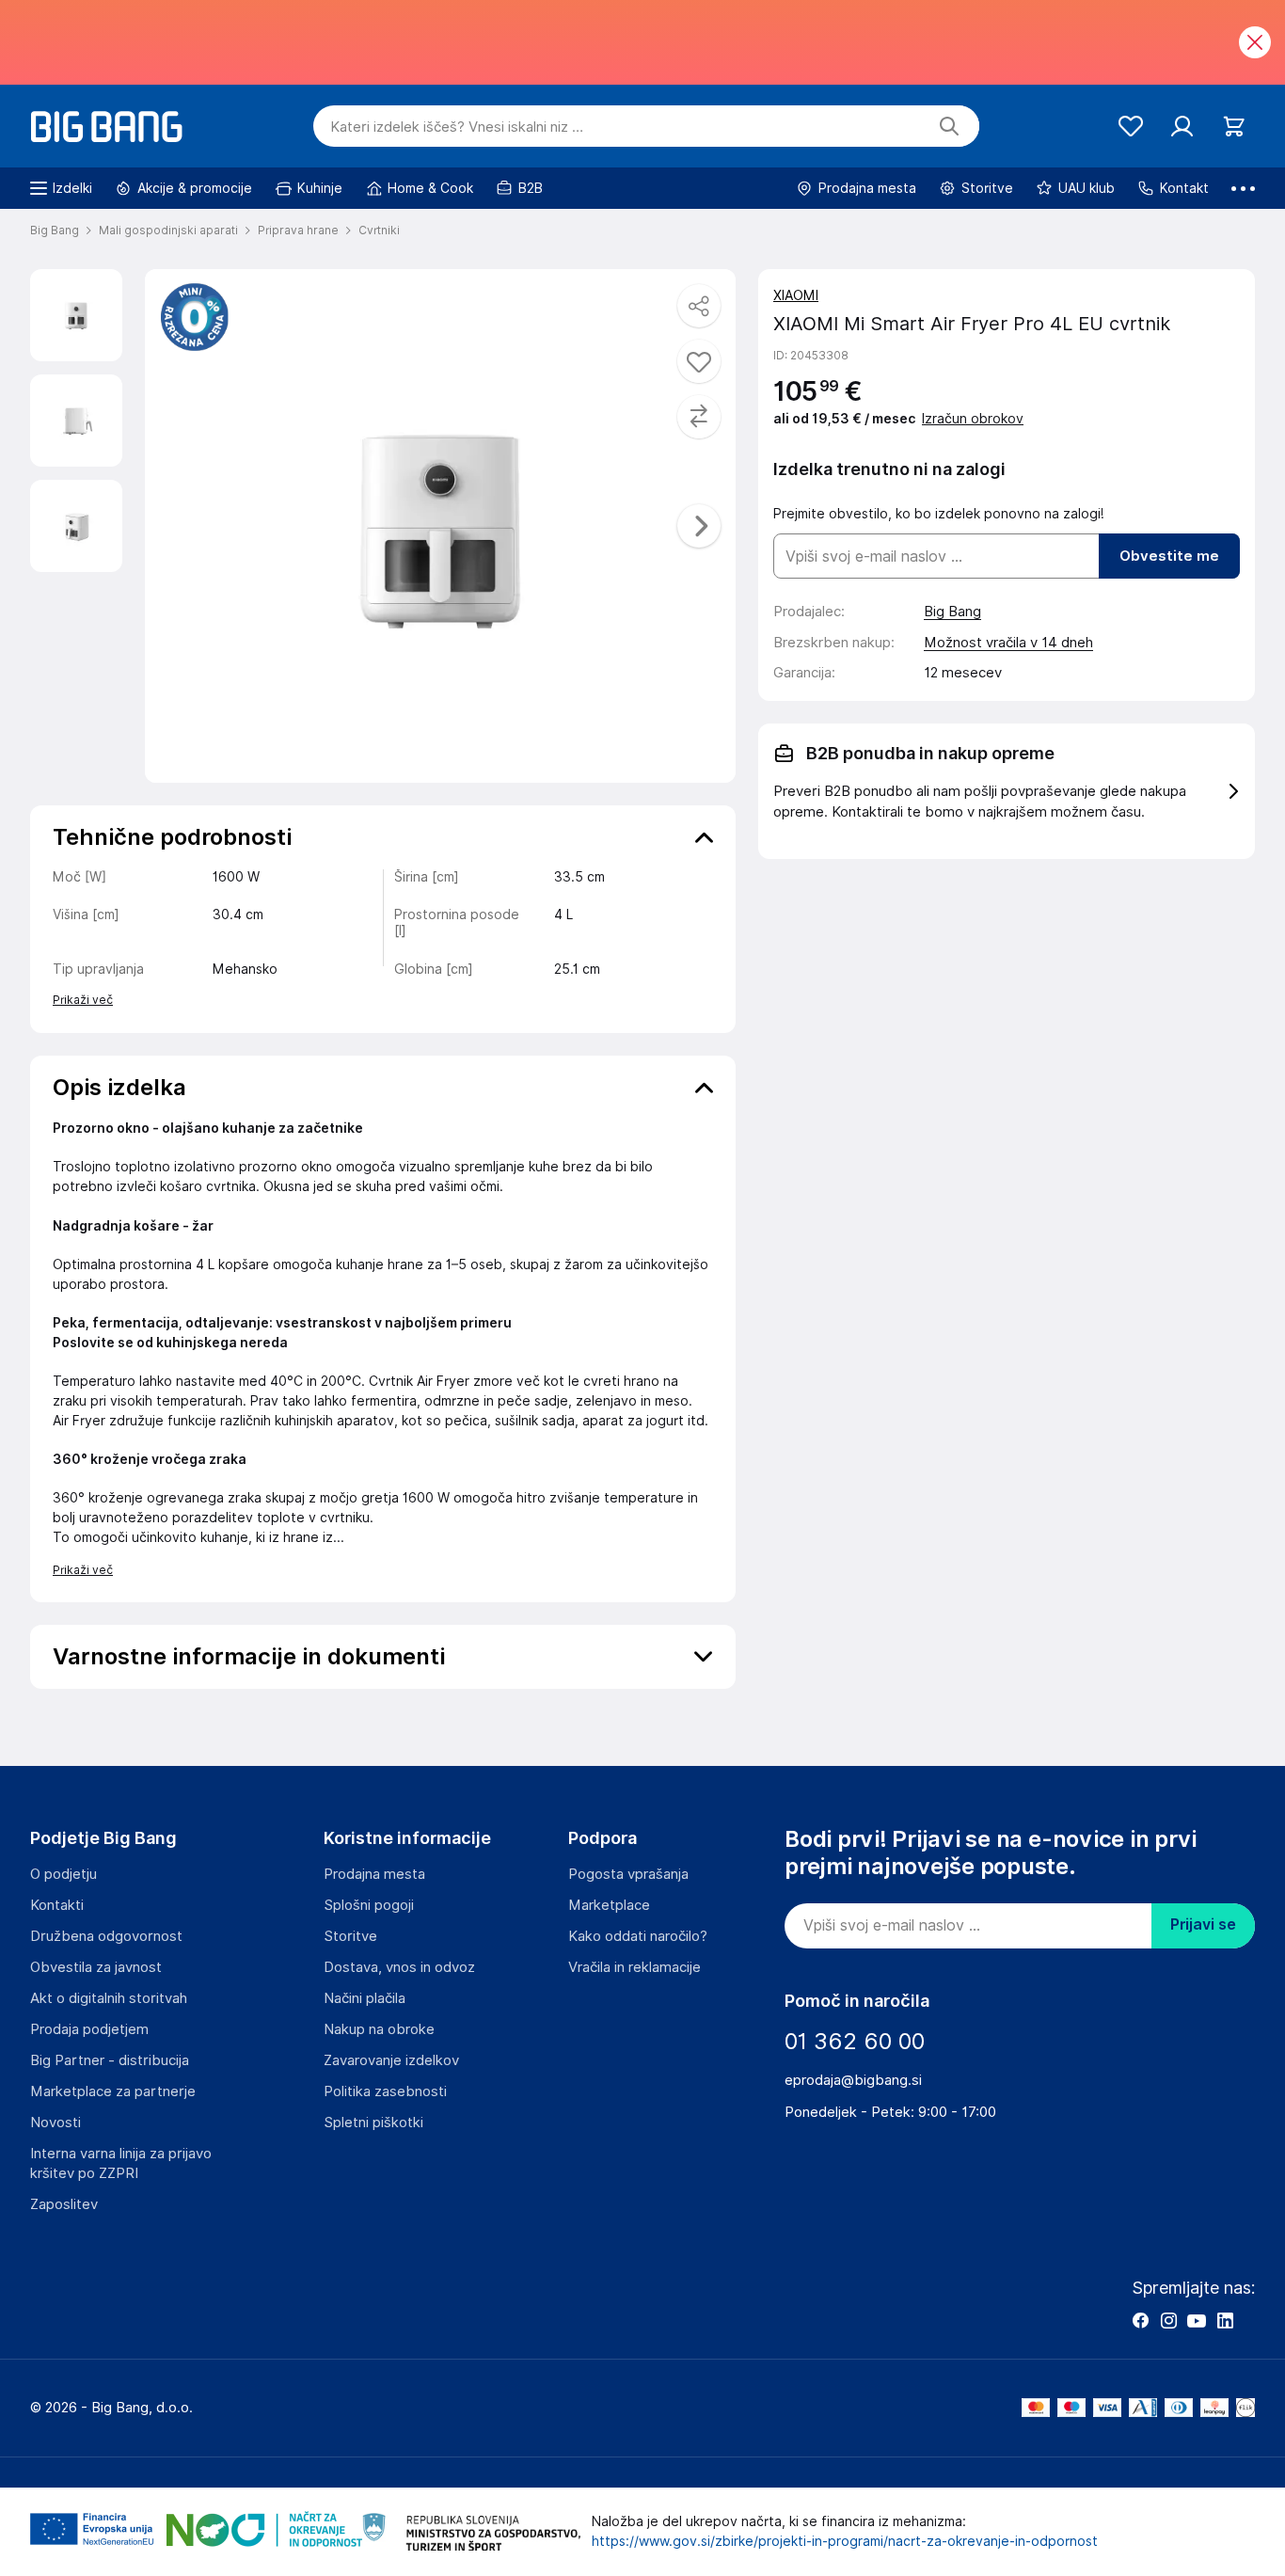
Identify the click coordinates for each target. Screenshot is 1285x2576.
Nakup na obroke (379, 2029)
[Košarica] (1234, 127)
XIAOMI (796, 295)
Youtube (1197, 2320)
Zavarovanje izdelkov (391, 2060)
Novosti (56, 2123)
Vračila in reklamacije (635, 1967)
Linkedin (1225, 2320)
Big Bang (952, 612)
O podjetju (63, 1874)
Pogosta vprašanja (628, 1874)
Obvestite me (1169, 556)
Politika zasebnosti (385, 2091)
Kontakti (57, 1905)
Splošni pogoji (369, 1905)
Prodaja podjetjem (89, 2029)
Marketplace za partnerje (113, 2091)
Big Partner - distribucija (110, 2060)
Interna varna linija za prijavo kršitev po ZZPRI (121, 2163)
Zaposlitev (64, 2204)
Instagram (1168, 2320)
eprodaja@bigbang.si (853, 2080)
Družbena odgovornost (106, 1936)
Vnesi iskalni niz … (457, 127)
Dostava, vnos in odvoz (399, 1967)
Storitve (350, 1936)
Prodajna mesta (374, 1874)
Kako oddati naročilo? (638, 1936)
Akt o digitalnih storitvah (109, 1998)
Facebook (1140, 2320)
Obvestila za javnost (96, 1967)
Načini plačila (365, 1998)
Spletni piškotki (373, 2123)
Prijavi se (1203, 1924)
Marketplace (609, 1905)
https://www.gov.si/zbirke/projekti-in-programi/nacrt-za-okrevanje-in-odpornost (845, 2541)
